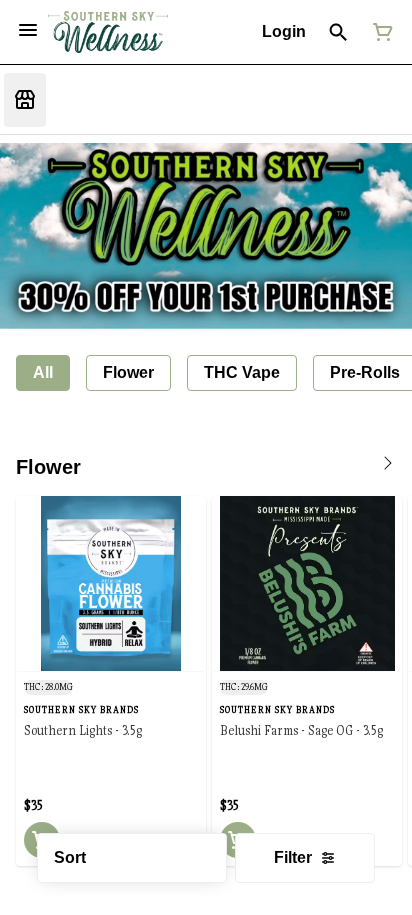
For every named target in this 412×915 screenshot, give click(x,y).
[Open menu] (28, 30)
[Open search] (338, 32)
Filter (293, 857)
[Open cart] (379, 32)
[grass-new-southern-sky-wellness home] (108, 32)
